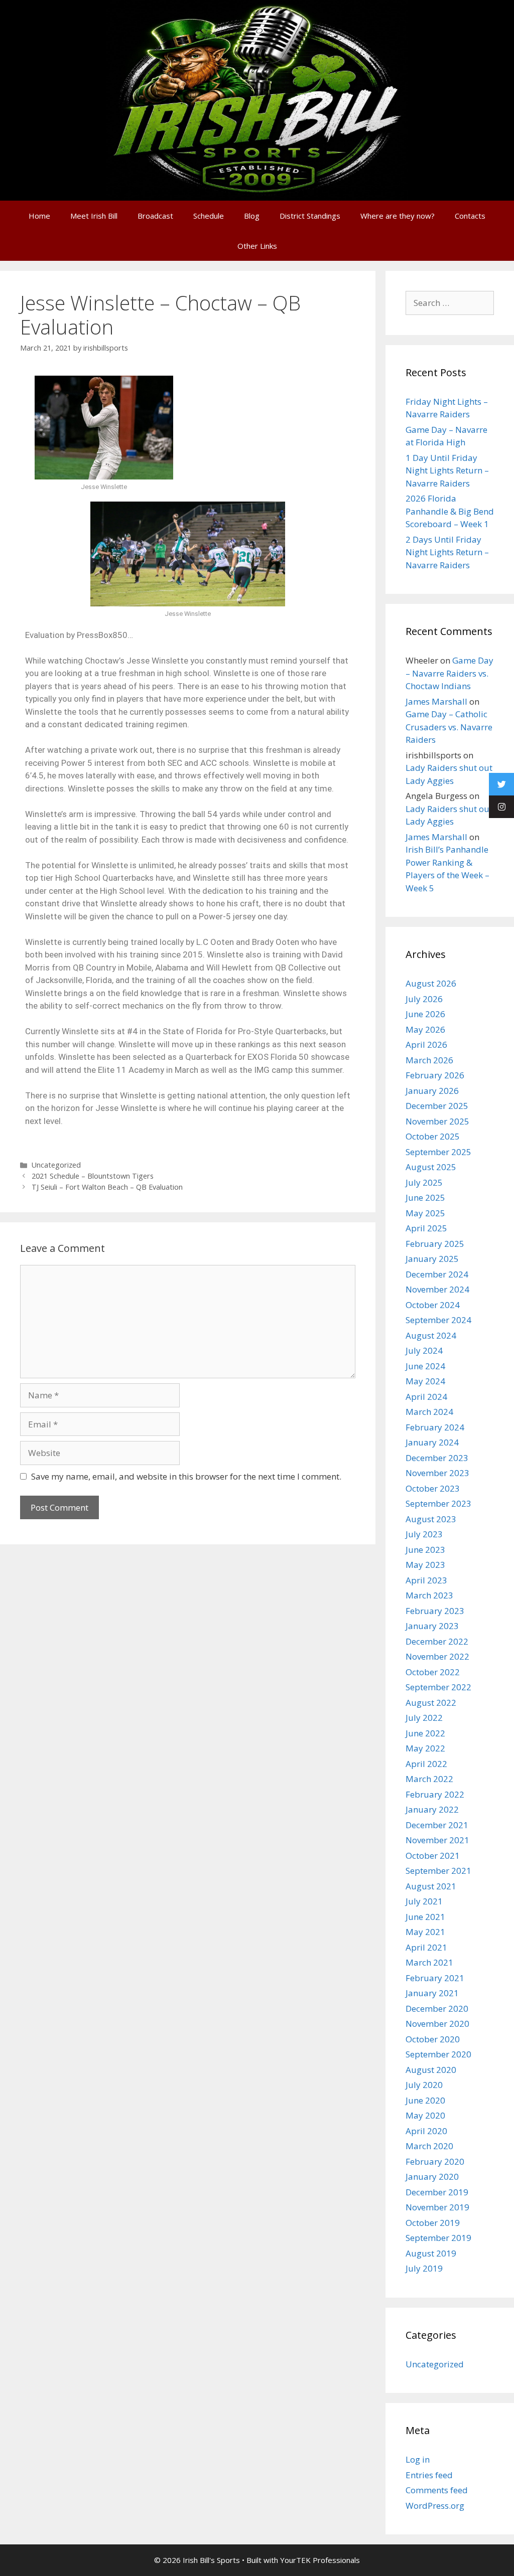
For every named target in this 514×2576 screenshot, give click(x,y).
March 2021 (429, 1962)
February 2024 (435, 1427)
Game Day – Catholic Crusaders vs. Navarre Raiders (449, 727)
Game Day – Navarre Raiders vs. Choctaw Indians (449, 673)
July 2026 (424, 999)
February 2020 (435, 2161)
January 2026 (432, 1091)
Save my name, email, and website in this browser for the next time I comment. (186, 1476)
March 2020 (429, 2146)
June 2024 (425, 1366)
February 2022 (435, 1794)
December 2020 (437, 2008)
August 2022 (431, 1703)
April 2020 (426, 2131)
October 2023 (433, 1488)
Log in (418, 2459)
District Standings (310, 216)
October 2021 (433, 1856)
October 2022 (433, 1672)
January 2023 (432, 1626)
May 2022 (425, 1748)
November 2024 (437, 1289)
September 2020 (438, 2054)
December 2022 (437, 1641)
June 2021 (425, 1917)
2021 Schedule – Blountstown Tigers (93, 1176)
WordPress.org (435, 2506)
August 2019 (431, 2253)
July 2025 (424, 1182)
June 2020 (425, 2100)
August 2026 (431, 983)
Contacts (470, 216)
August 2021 (431, 1886)
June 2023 (425, 1550)
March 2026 (429, 1060)
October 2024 (433, 1305)
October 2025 (433, 1136)
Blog (252, 216)
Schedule (209, 216)
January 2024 (432, 1442)
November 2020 (437, 2024)
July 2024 (424, 1350)
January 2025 (432, 1259)
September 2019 (438, 2238)
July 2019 (424, 2268)
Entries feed (429, 2475)
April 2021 (426, 1947)
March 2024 (429, 1412)
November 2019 (437, 2207)
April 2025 (426, 1228)
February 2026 (435, 1075)
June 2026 (425, 1014)
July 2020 (424, 2085)
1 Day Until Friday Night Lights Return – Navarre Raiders (447, 470)
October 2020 (433, 2039)
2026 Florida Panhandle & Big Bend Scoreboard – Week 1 (450, 511)
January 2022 (432, 1809)
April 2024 (426, 1397)
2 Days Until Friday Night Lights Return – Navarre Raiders (447, 552)
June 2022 (425, 1733)
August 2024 (431, 1335)
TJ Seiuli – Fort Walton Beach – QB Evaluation (107, 1187)
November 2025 (437, 1121)
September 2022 (438, 1687)
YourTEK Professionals (320, 2560)
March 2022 (429, 1779)
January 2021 (432, 1993)
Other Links (257, 246)
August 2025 (431, 1167)
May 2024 (425, 1381)
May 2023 (425, 1565)
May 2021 (425, 1932)
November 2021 (437, 1840)
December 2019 (437, 2192)
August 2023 (431, 1519)
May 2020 (425, 2115)
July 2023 (424, 1534)
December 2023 (437, 1458)
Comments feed (437, 2490)
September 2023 (438, 1503)
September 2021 (438, 1871)
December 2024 (437, 1274)
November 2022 (437, 1656)
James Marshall (436, 701)
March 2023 (429, 1595)
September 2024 (438, 1320)
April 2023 (426, 1580)
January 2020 (432, 2177)
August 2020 (431, 2070)
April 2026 (426, 1044)
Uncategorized (56, 1165)
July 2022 (424, 1718)
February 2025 (435, 1244)
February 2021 (435, 1978)
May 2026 (425, 1029)
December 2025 (437, 1106)
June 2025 (425, 1197)
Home (39, 216)
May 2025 (425, 1213)
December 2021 (437, 1825)
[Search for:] (450, 303)
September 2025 (438, 1152)
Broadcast (155, 216)
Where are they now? (398, 216)
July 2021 (424, 1901)
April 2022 (426, 1764)
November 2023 (437, 1473)
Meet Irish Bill (94, 216)
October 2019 (433, 2223)
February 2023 (435, 1611)
